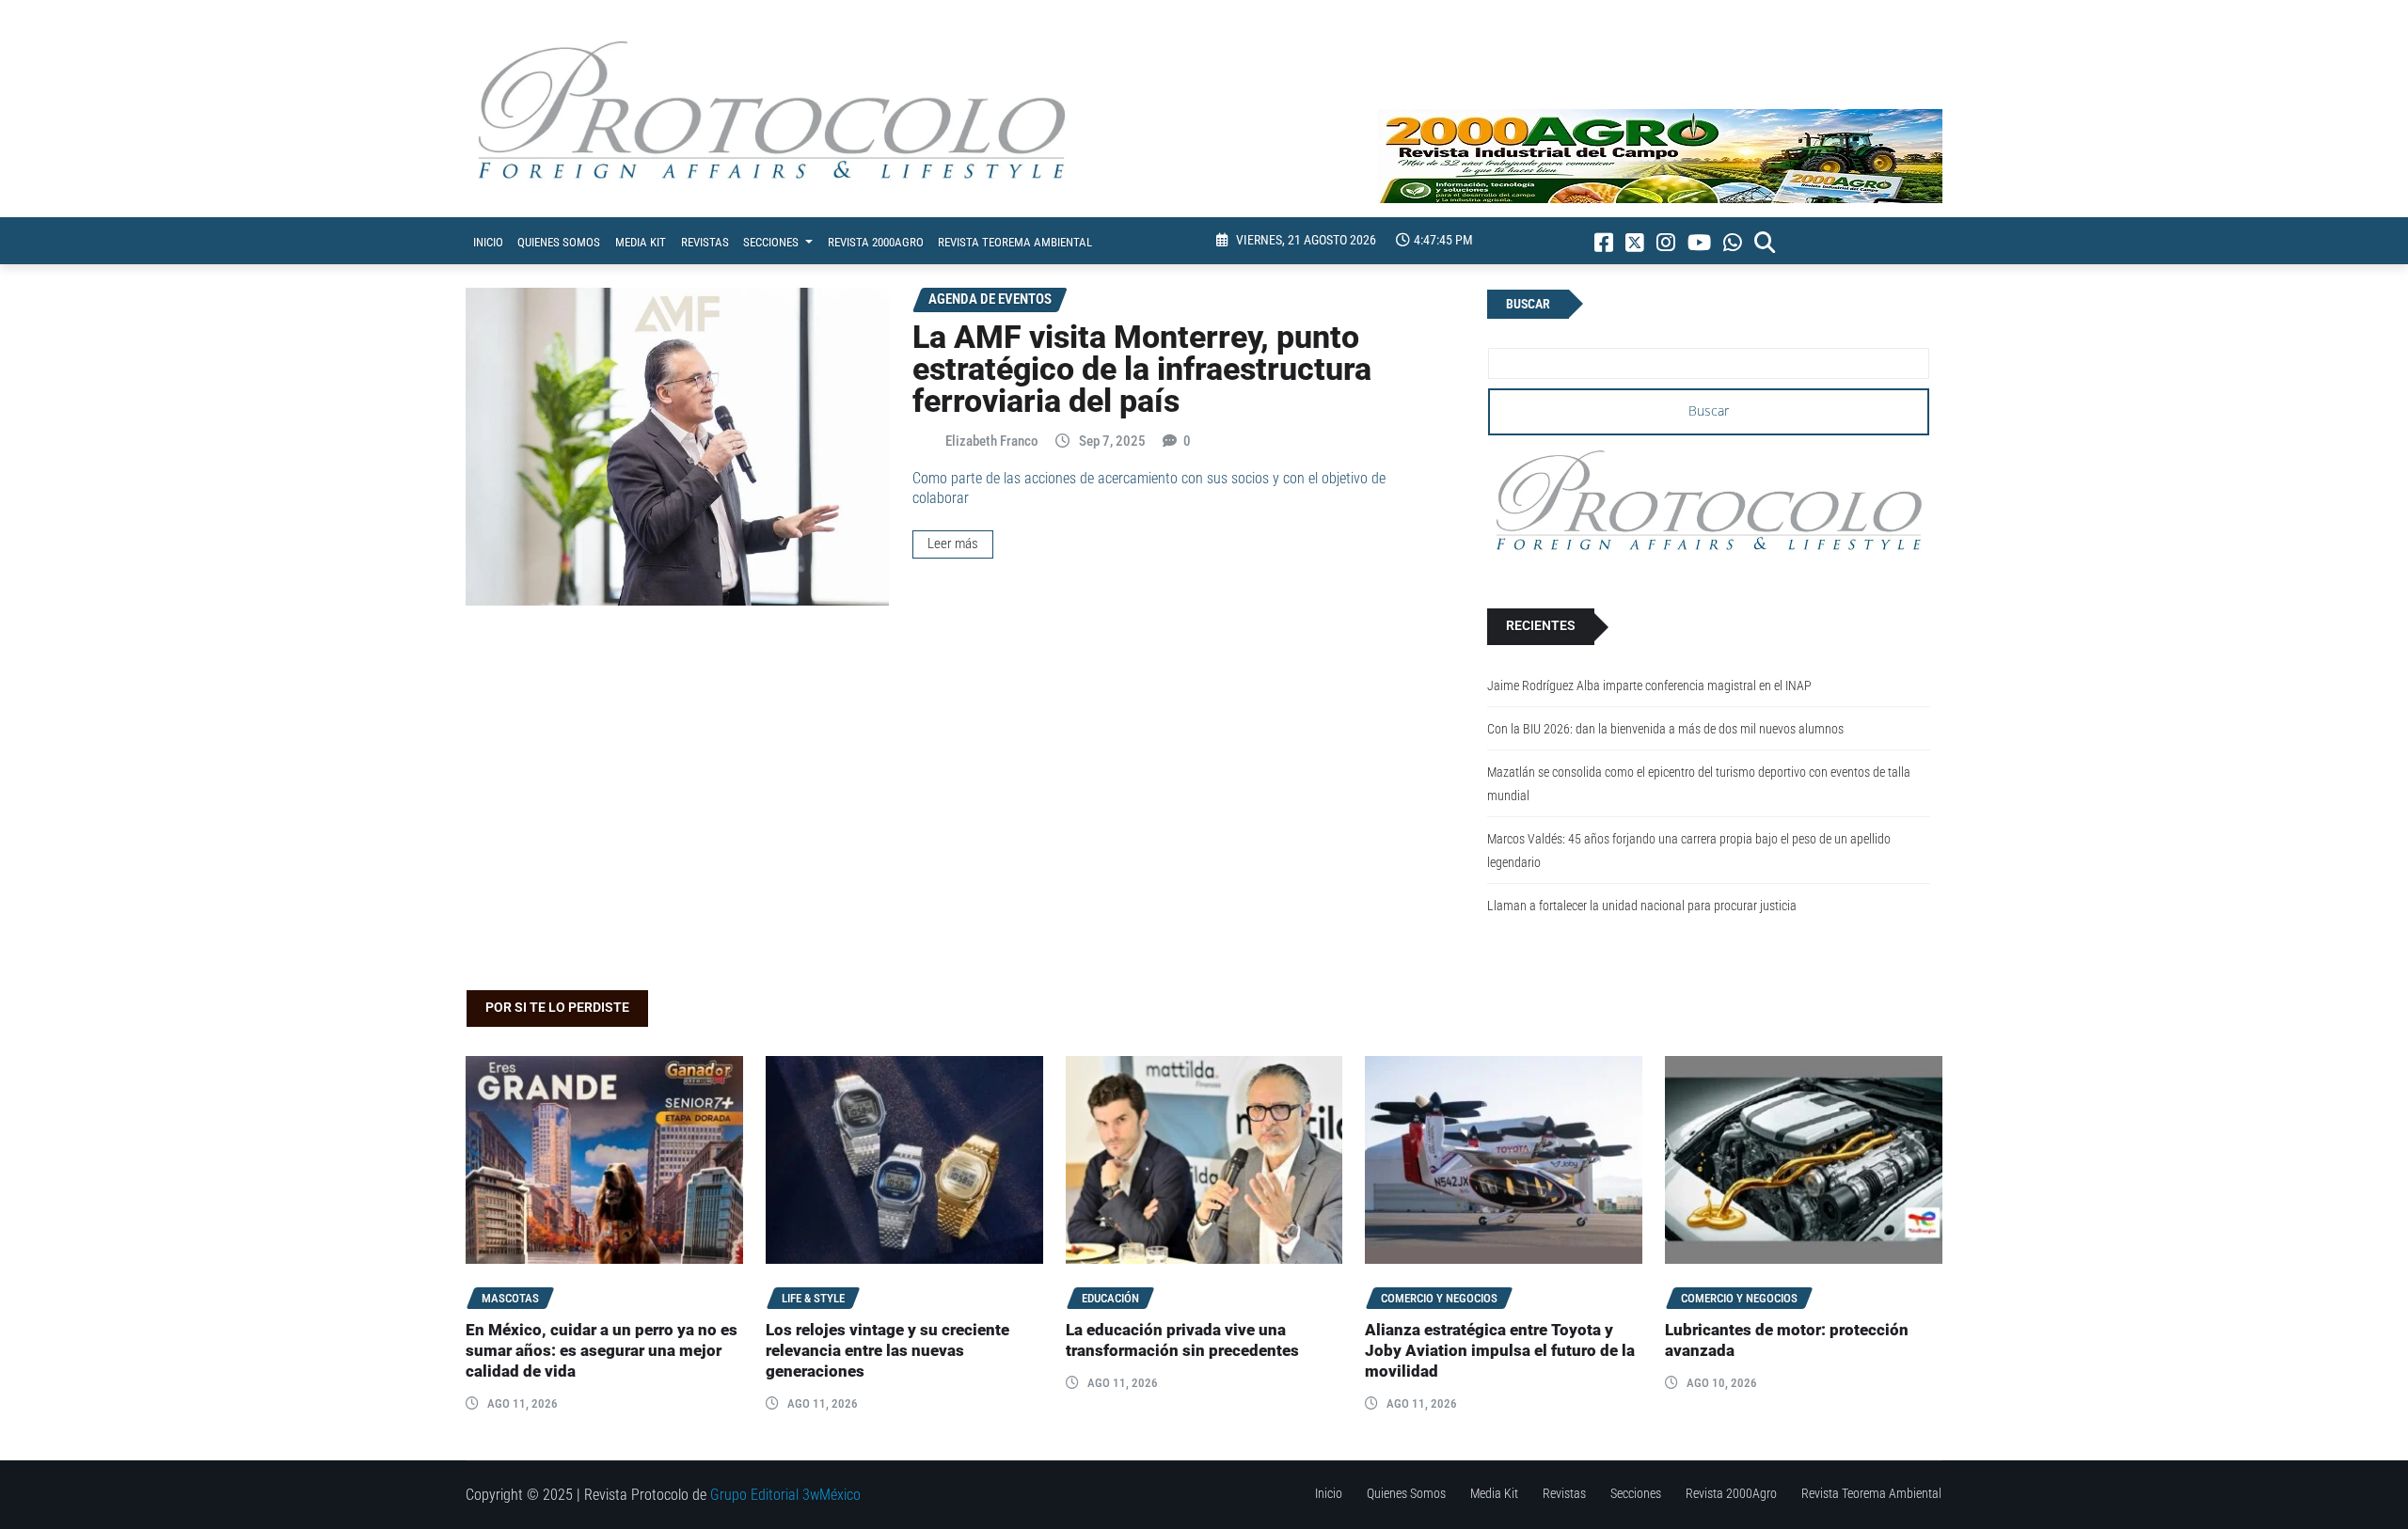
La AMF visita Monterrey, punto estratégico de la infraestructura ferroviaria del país (1142, 369)
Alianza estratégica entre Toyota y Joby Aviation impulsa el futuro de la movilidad (1500, 1351)
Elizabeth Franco (992, 441)
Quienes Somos (559, 242)
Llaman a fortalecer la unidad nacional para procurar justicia (1642, 906)
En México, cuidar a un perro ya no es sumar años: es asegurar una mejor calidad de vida (602, 1351)
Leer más (953, 544)
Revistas (705, 242)
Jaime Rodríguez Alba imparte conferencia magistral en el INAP (1649, 686)
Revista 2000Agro (876, 242)
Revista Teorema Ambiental (1015, 242)
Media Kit (641, 242)
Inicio (488, 242)
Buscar (1528, 304)
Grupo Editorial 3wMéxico (785, 1495)
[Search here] (1765, 243)
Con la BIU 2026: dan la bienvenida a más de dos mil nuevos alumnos (1665, 729)
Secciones (772, 242)
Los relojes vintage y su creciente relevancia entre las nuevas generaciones (887, 1351)
